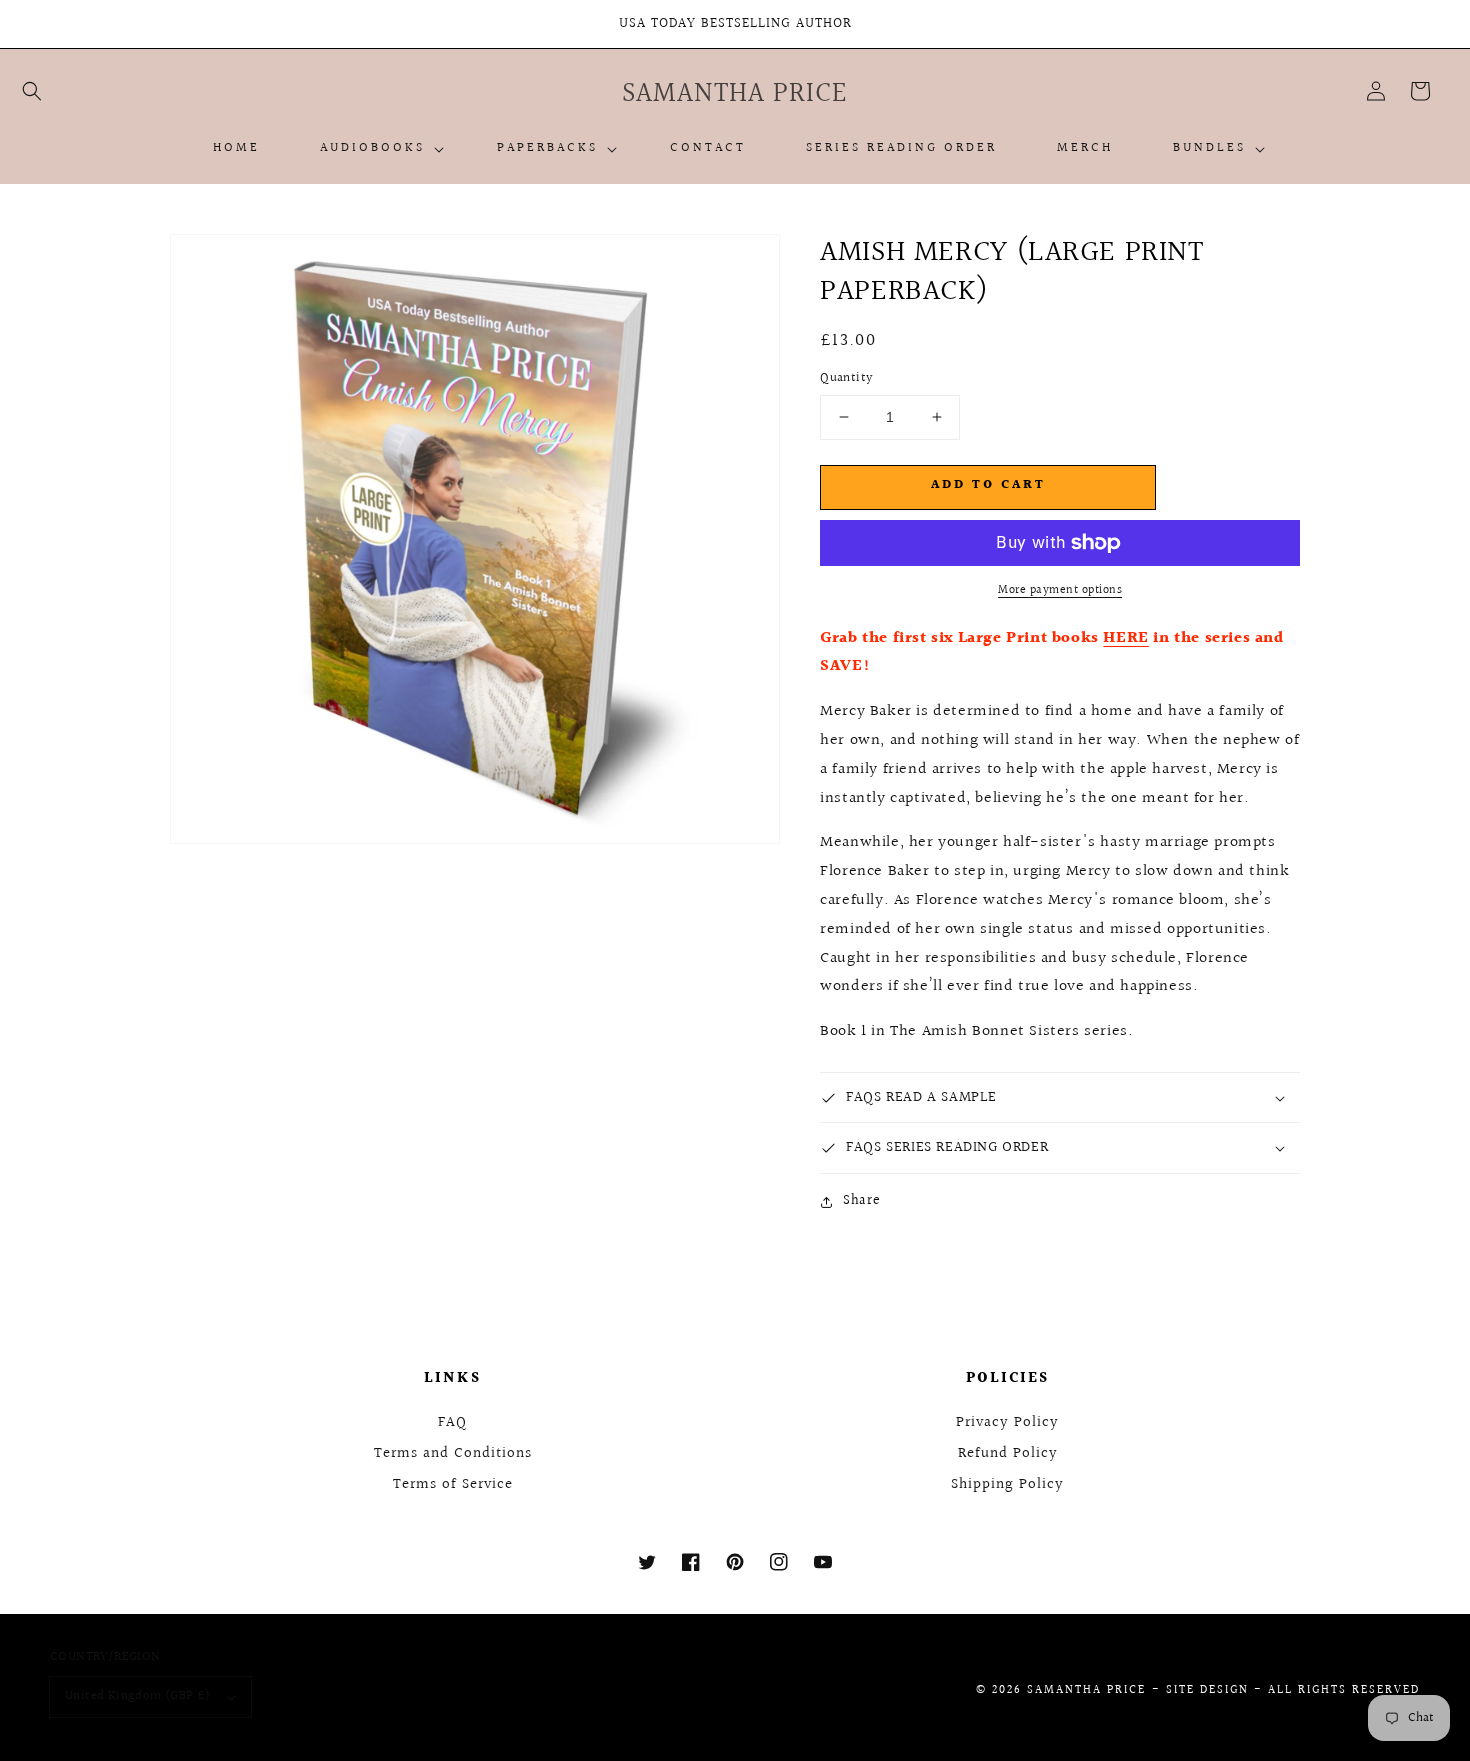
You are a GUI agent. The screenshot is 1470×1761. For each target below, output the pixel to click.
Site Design (1207, 1690)
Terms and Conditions (453, 1453)
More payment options (1060, 591)
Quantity (846, 378)
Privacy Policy (1007, 1422)
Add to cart (988, 485)
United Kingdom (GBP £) (138, 1696)
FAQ (452, 1422)
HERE (1125, 638)
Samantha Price (1086, 1690)
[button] (32, 91)
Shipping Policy (1007, 1484)
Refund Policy (1008, 1453)
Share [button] (861, 1201)
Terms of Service (453, 1484)
